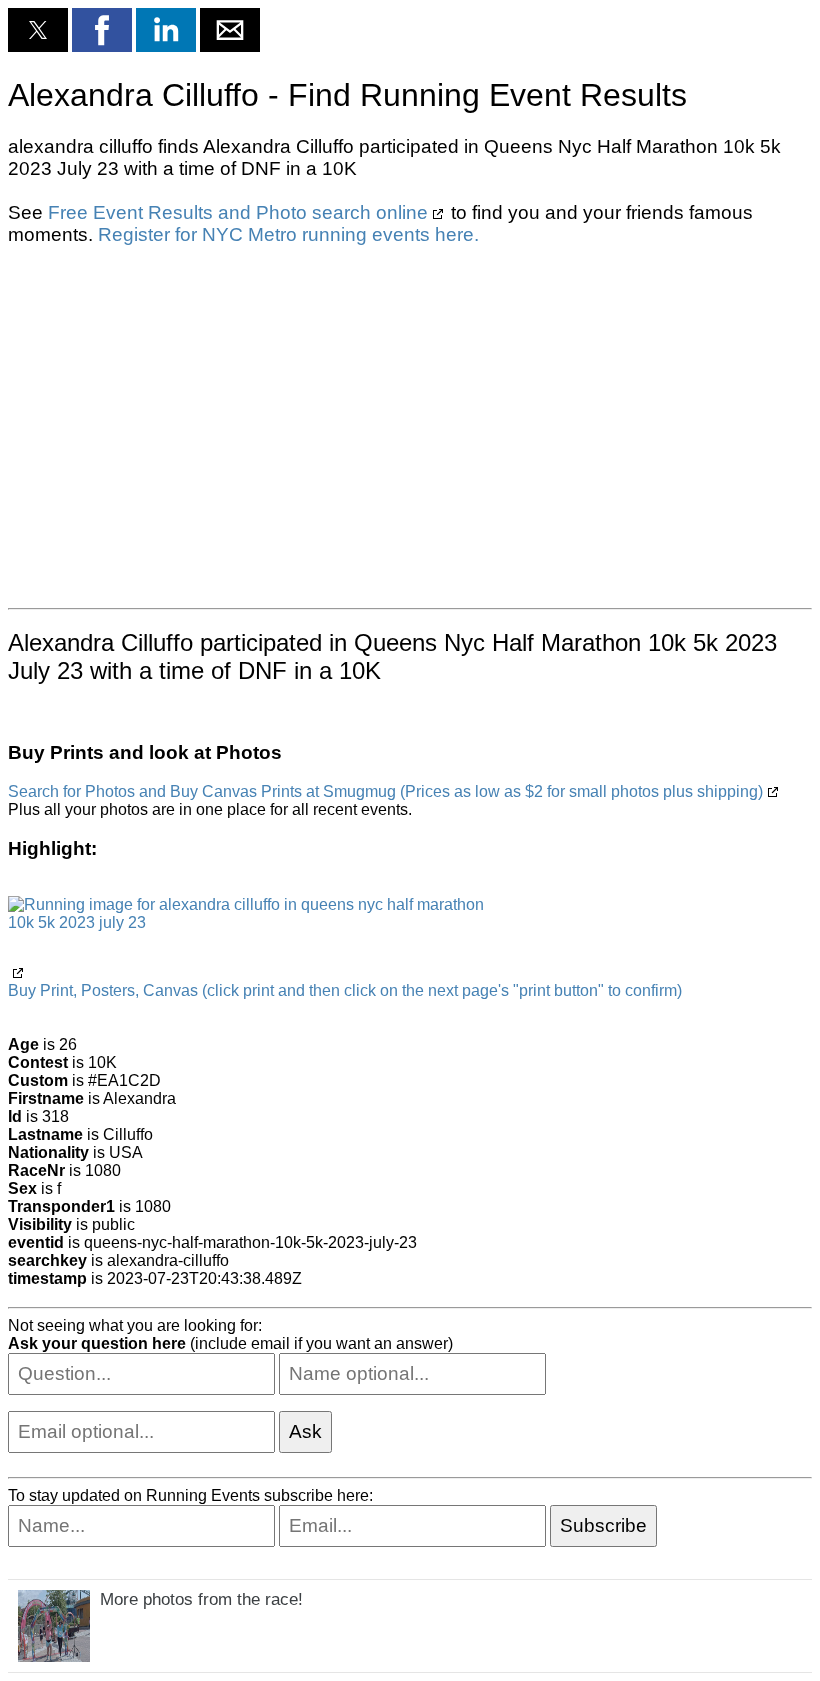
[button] (38, 30)
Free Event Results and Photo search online (238, 212)
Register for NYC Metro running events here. (288, 234)
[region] (410, 425)
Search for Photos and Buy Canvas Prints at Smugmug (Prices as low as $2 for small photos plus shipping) (385, 791)
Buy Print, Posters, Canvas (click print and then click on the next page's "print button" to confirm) (345, 990)
